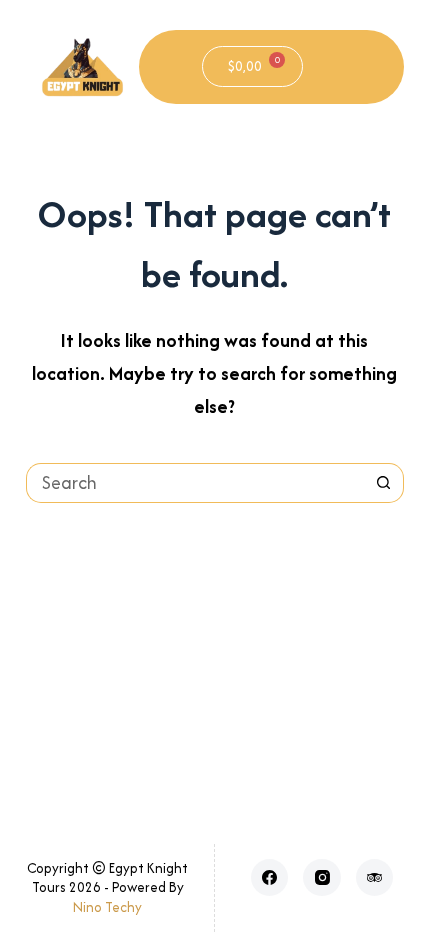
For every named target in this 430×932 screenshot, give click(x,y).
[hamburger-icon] (349, 67)
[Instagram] (322, 878)
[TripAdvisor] (375, 878)
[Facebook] (270, 878)
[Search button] (384, 483)
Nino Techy (107, 907)
